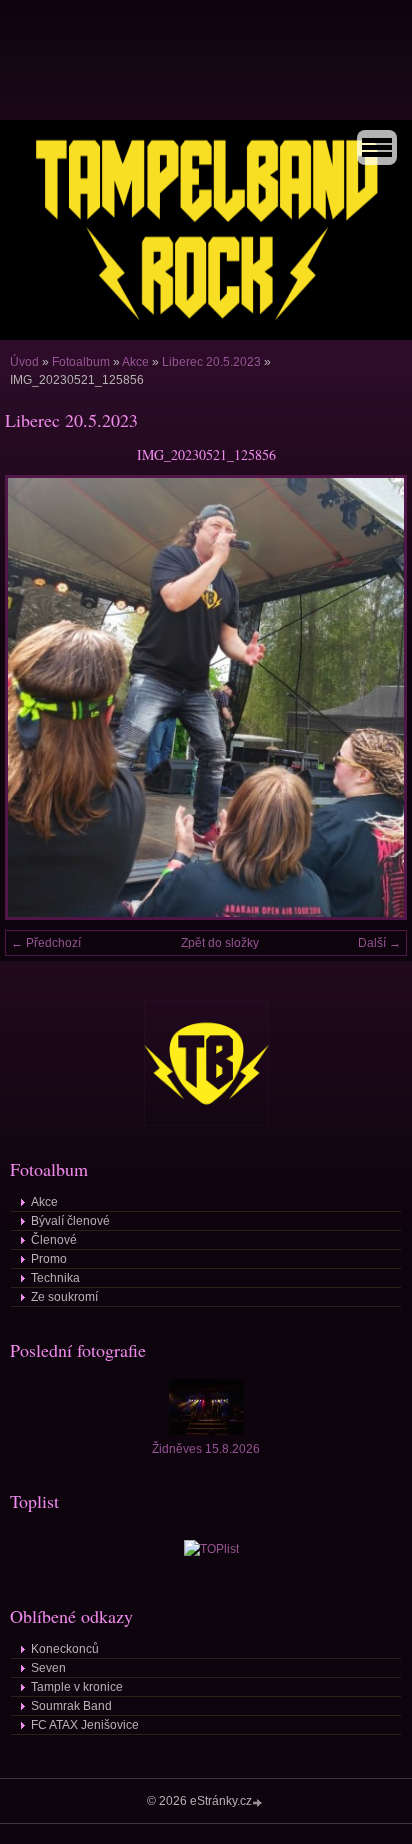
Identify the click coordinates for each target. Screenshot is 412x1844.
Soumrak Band (71, 1706)
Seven (48, 1668)
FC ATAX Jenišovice (85, 1725)
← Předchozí (46, 943)
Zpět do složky (220, 943)
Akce (135, 362)
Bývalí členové (70, 1221)
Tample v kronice (77, 1687)
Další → (379, 943)
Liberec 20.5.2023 (211, 362)
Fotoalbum (81, 362)
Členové (54, 1240)
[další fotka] (374, 697)
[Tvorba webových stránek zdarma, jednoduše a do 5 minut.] (259, 1802)
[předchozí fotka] (37, 697)
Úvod (24, 362)
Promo (49, 1259)
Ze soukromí (64, 1297)
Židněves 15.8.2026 (206, 1449)
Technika (55, 1278)
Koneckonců (65, 1649)
